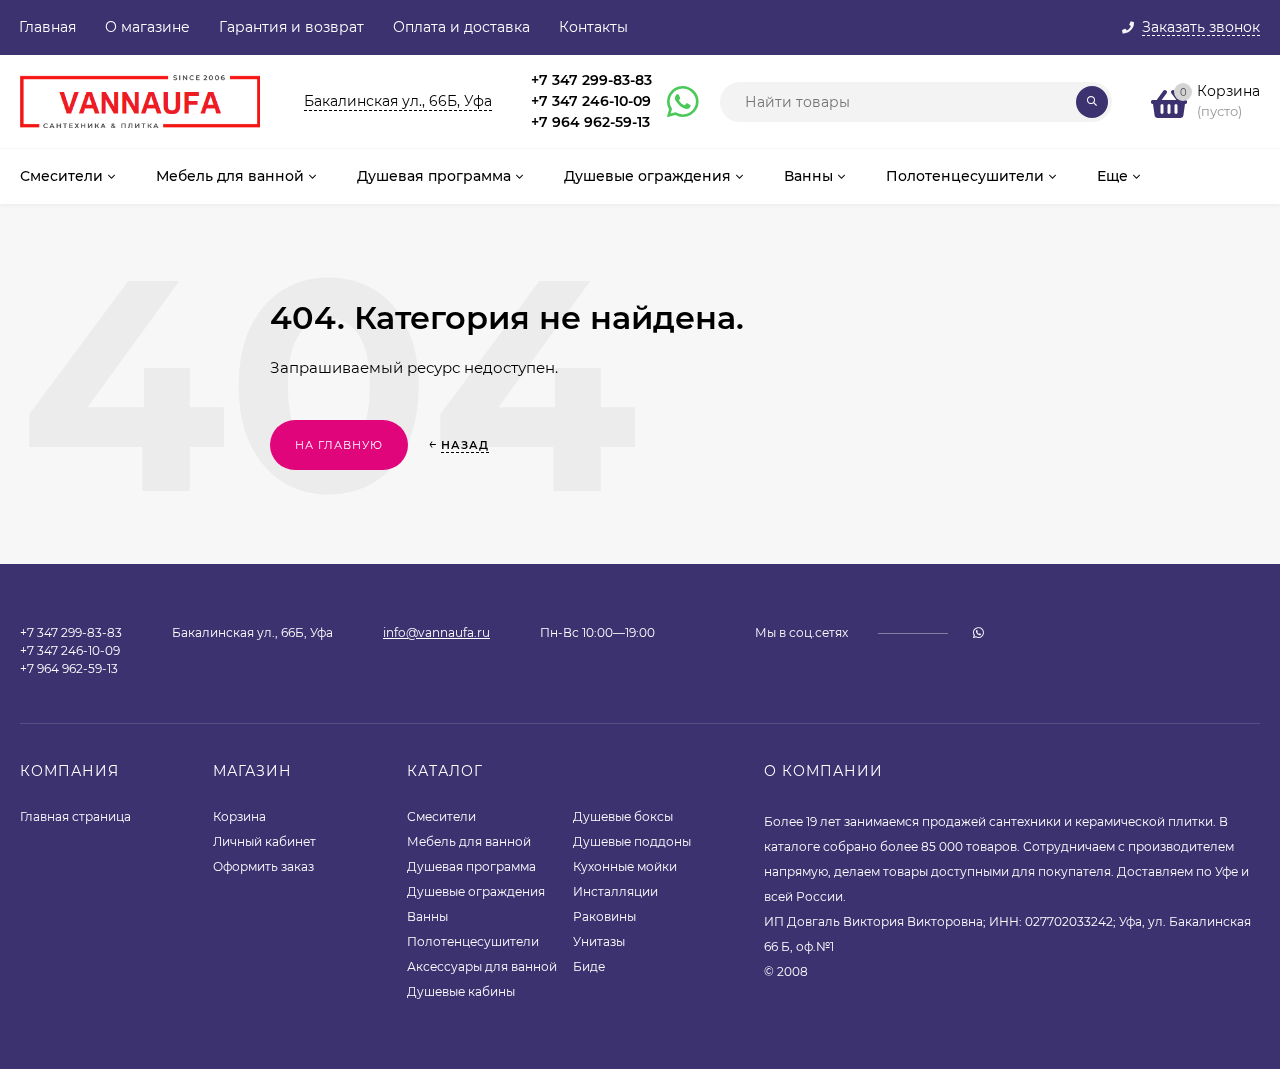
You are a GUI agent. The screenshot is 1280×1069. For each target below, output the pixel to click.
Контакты (593, 27)
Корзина (239, 816)
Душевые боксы (623, 816)
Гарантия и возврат (291, 27)
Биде (589, 966)
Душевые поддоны (632, 841)
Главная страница (75, 816)
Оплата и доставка (461, 27)
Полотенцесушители (473, 941)
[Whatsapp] (674, 102)
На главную (339, 445)
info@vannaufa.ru (436, 632)
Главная (47, 27)
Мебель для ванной (469, 841)
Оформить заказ (263, 866)
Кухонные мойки (625, 866)
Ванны (427, 916)
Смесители (441, 816)
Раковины (604, 916)
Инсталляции (615, 891)
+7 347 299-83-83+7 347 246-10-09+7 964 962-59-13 (591, 101)
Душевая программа (471, 866)
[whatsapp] (978, 632)
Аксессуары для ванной (482, 966)
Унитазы (599, 941)
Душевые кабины (461, 991)
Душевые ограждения (476, 891)
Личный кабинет (264, 841)
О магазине (147, 27)
